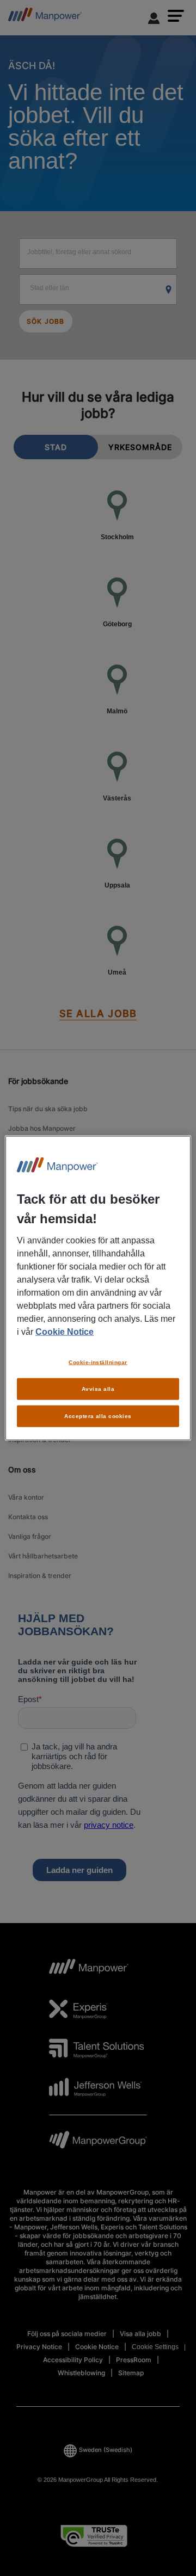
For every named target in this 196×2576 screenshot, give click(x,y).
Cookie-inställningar (98, 1362)
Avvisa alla (98, 1389)
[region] (98, 1288)
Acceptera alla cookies (98, 1416)
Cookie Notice (65, 1332)
